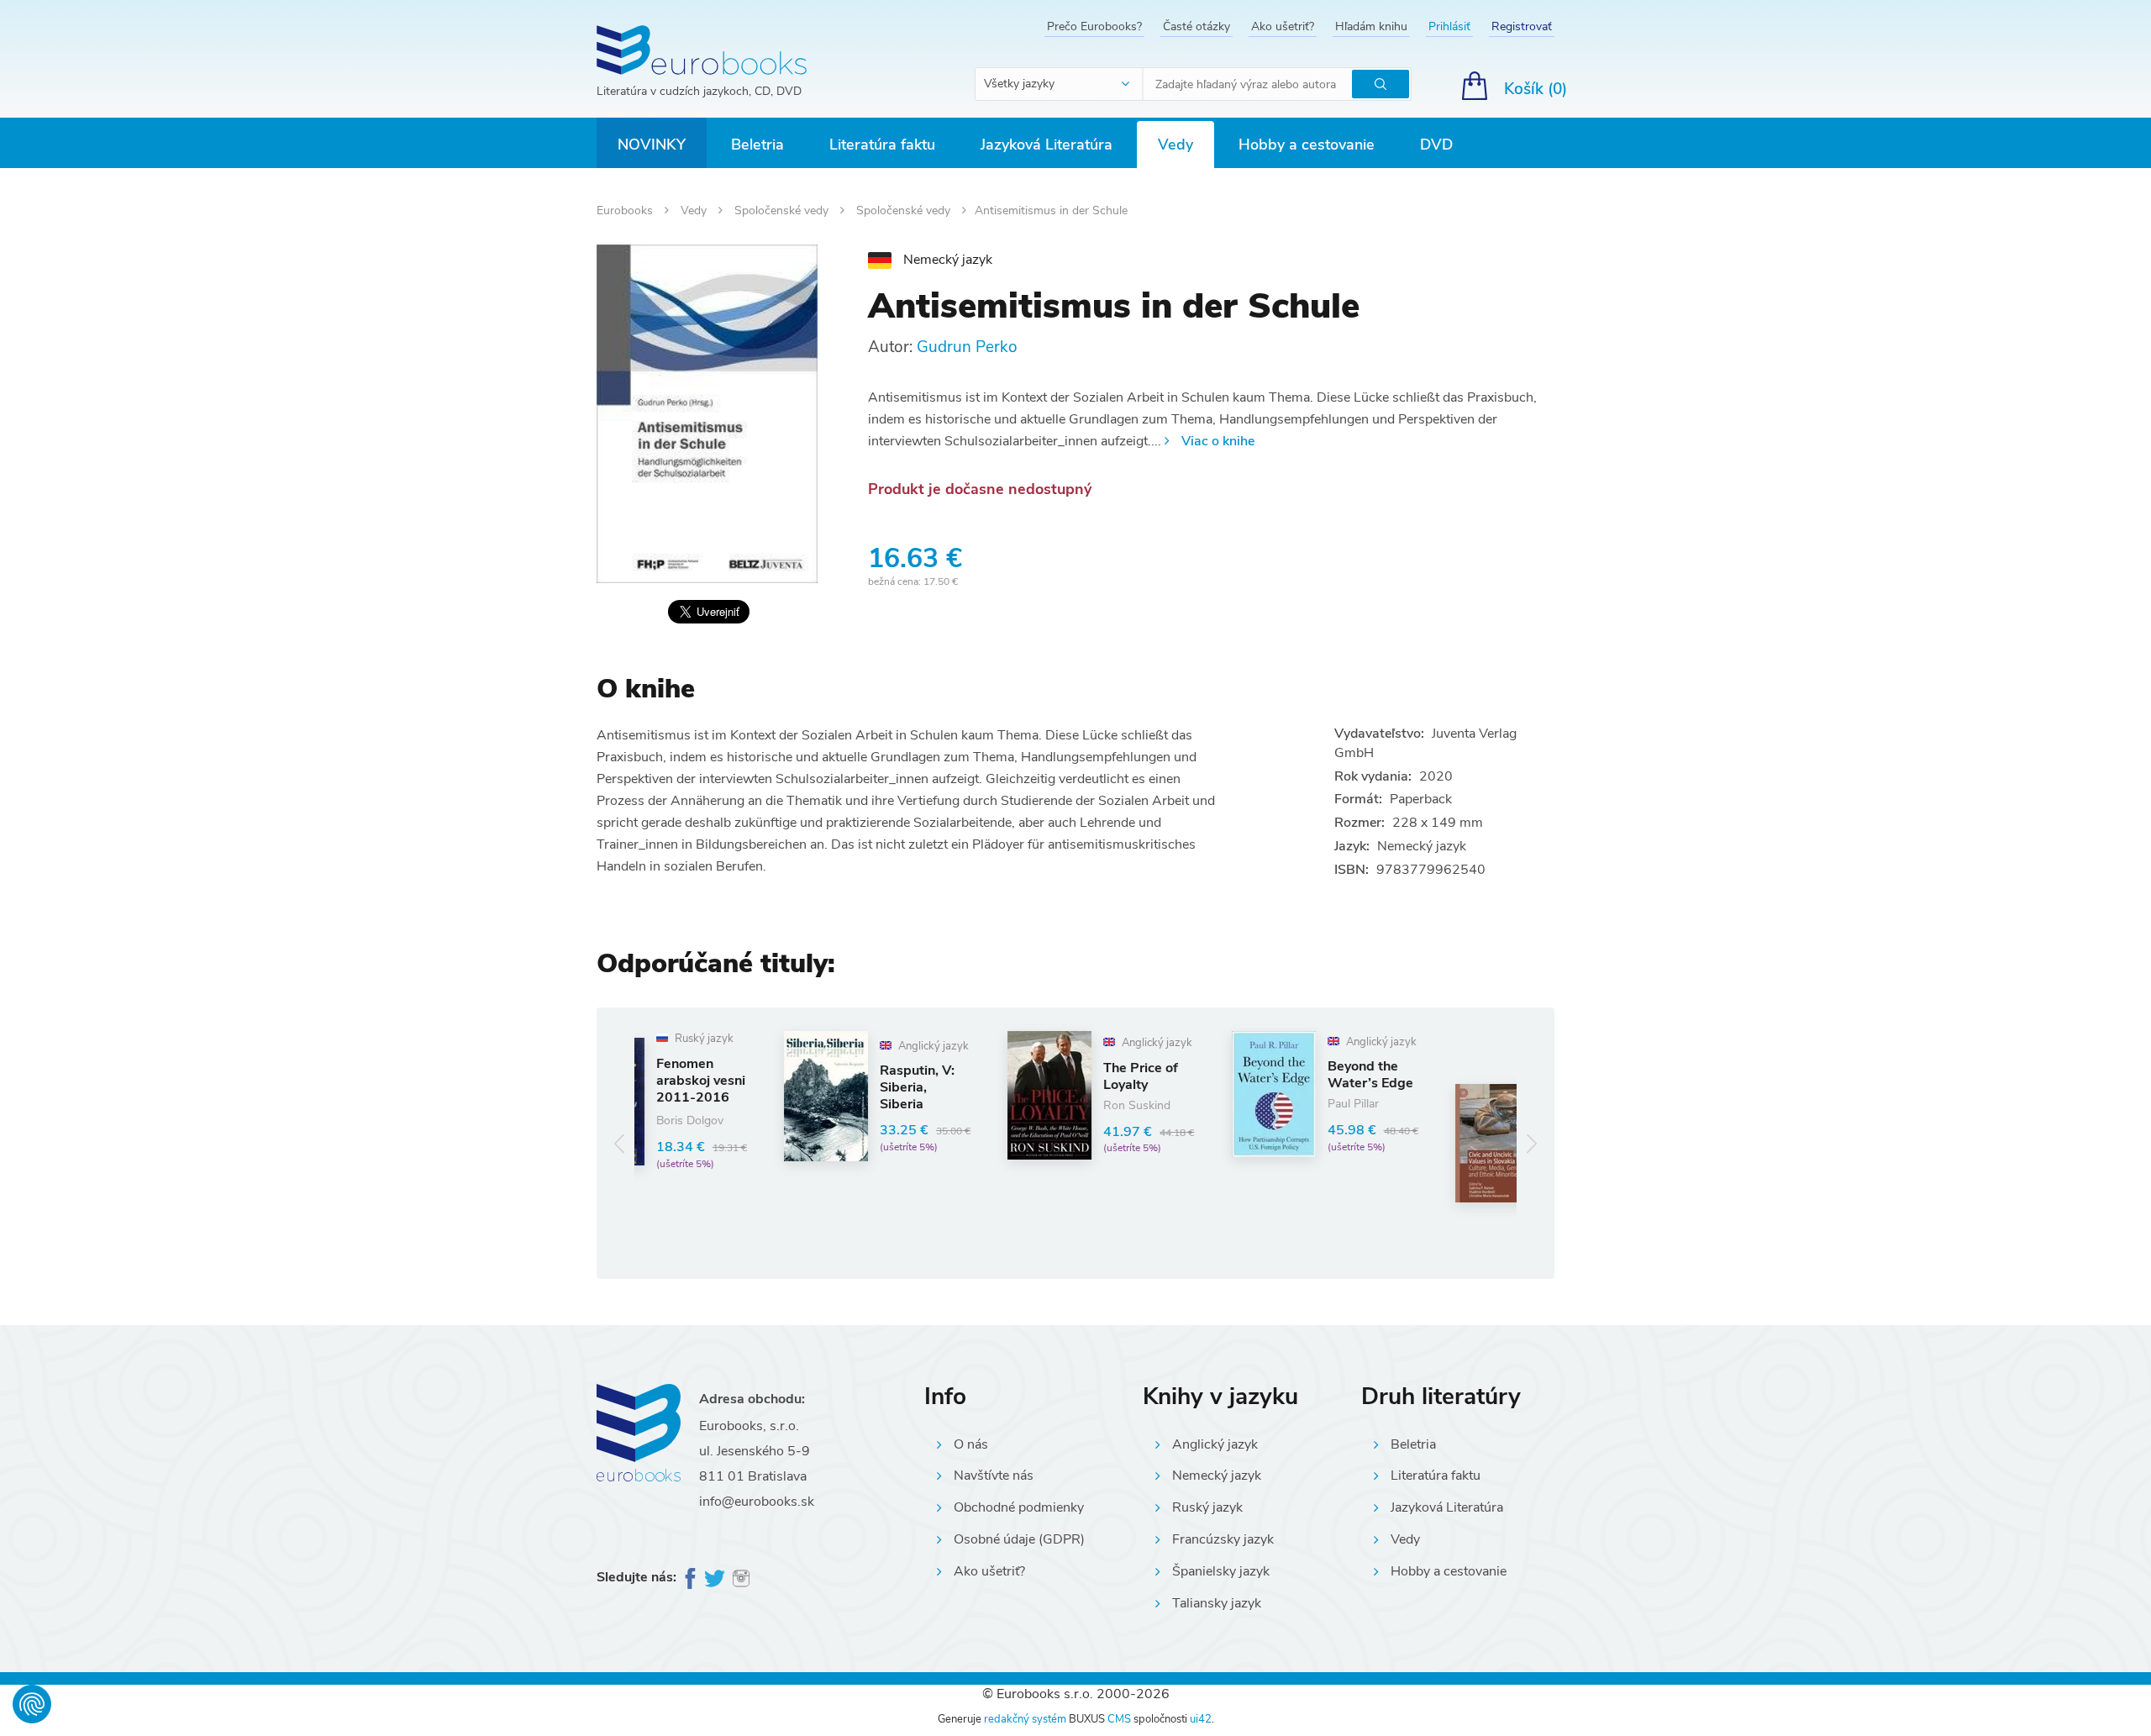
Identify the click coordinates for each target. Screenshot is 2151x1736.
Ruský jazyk (1207, 1507)
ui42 (1201, 1719)
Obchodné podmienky (1019, 1507)
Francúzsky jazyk (1223, 1539)
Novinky (652, 145)
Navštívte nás (994, 1476)
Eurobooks (626, 210)
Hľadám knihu (1371, 26)
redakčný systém (1025, 1719)
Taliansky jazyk (1217, 1603)
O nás (971, 1444)
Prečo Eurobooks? (1094, 26)
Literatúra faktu (882, 145)
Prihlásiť (1449, 26)
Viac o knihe (1218, 441)
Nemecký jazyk (1217, 1476)
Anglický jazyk (1215, 1444)
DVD (1436, 145)
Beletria (757, 145)
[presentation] (620, 1143)
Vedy (1175, 145)
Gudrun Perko (967, 347)
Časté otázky (1196, 26)
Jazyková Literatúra (1047, 145)
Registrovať (1522, 26)
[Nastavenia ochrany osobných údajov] (32, 1704)
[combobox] (1060, 84)
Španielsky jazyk (1221, 1571)
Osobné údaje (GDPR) (1019, 1539)
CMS (1119, 1719)
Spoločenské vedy (783, 210)
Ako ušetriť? (1283, 26)
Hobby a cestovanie (1307, 145)
